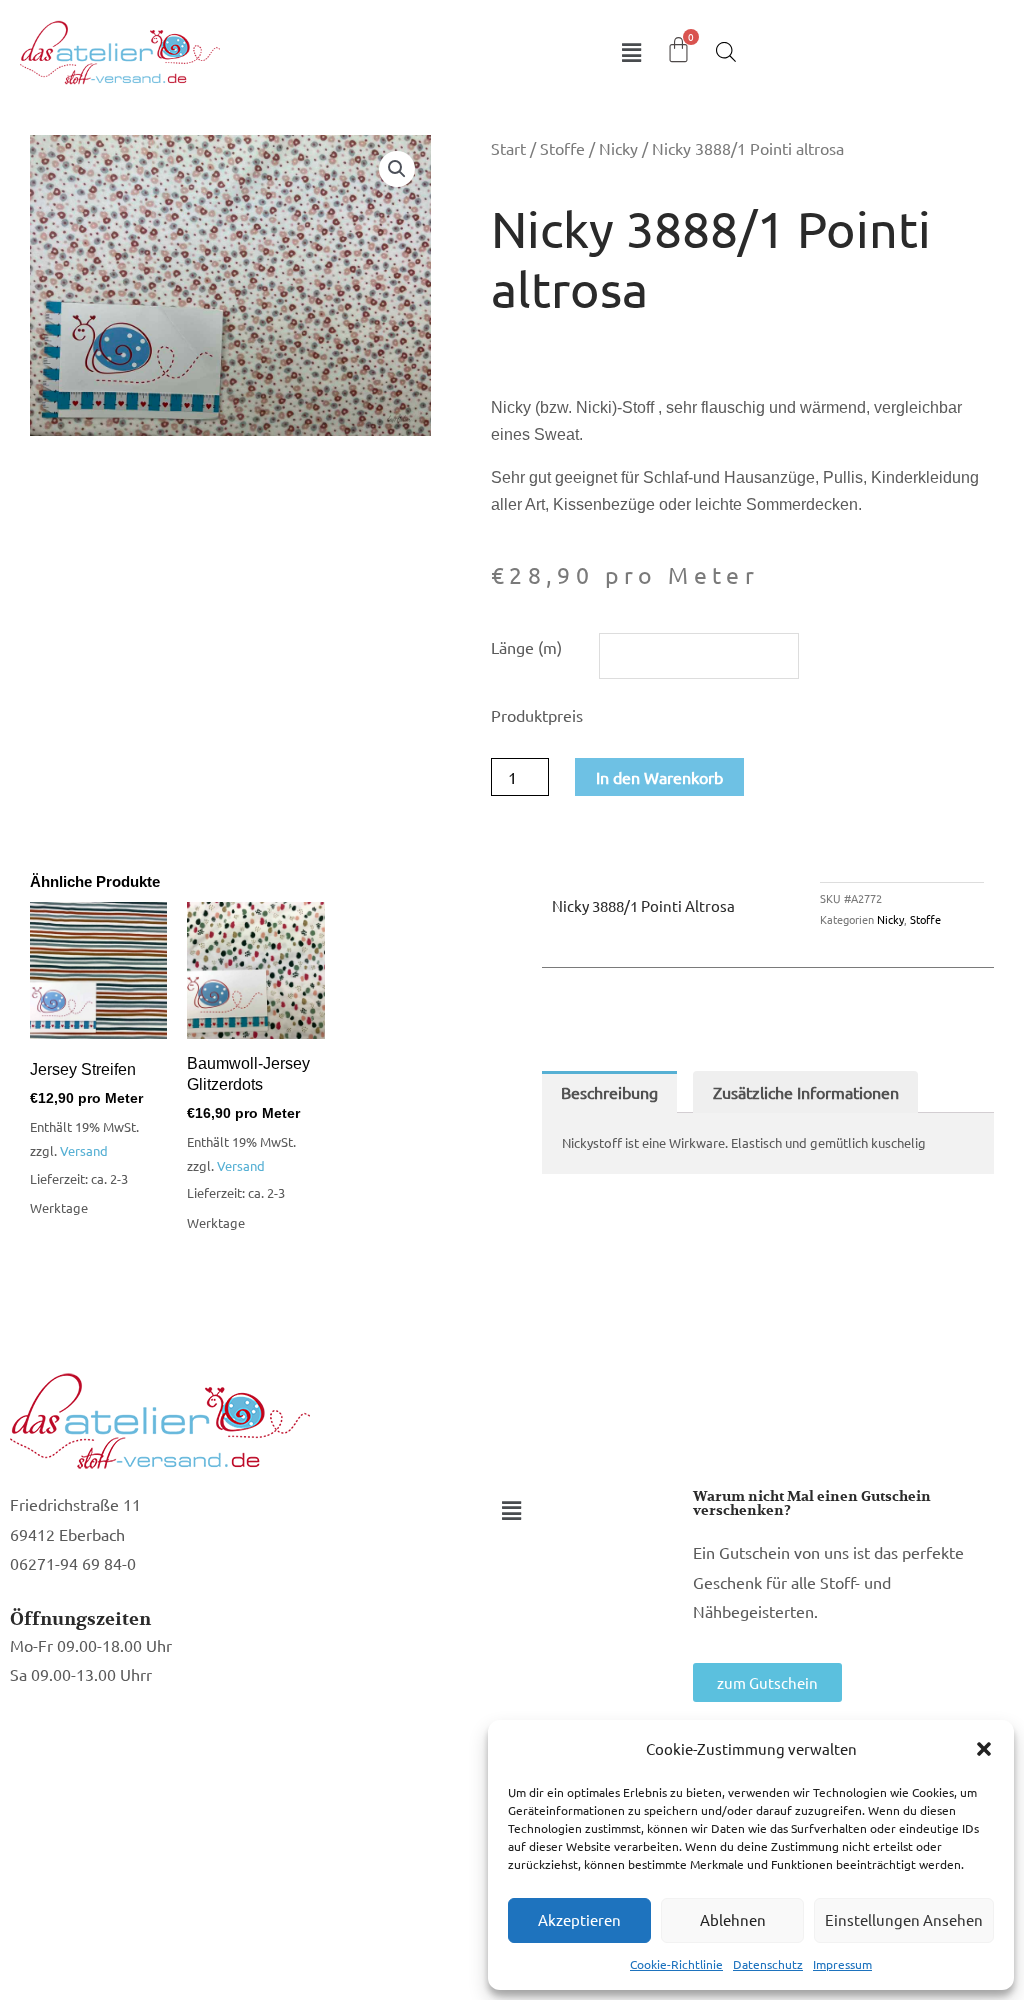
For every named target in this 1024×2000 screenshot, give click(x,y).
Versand (84, 1150)
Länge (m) (526, 647)
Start (508, 148)
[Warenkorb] (678, 49)
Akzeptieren (579, 1919)
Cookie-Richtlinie (676, 1964)
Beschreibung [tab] (609, 1092)
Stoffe (562, 148)
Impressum (842, 1964)
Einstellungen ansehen (904, 1919)
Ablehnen (733, 1919)
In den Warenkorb (659, 777)
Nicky (618, 148)
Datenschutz (768, 1964)
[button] (984, 1749)
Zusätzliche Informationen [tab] (806, 1092)
